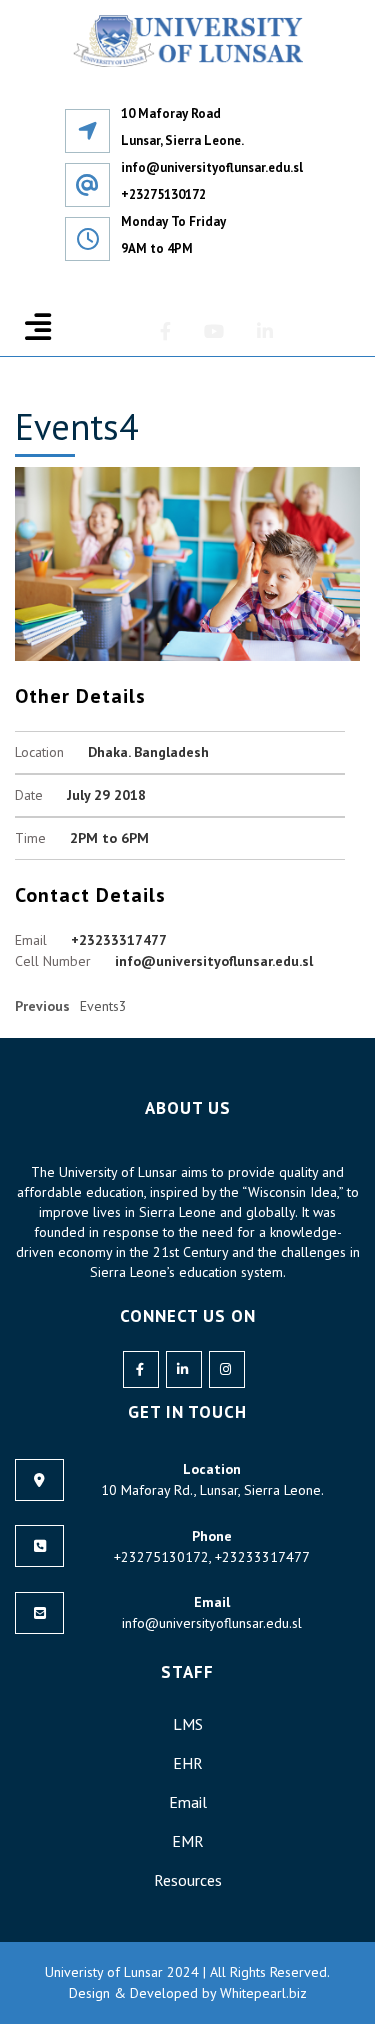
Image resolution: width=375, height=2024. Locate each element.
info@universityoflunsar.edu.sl (212, 167)
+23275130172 (163, 194)
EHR (188, 1763)
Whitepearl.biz (261, 1993)
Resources (188, 1880)
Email (188, 1802)
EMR (188, 1841)
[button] (38, 327)
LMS (188, 1724)
